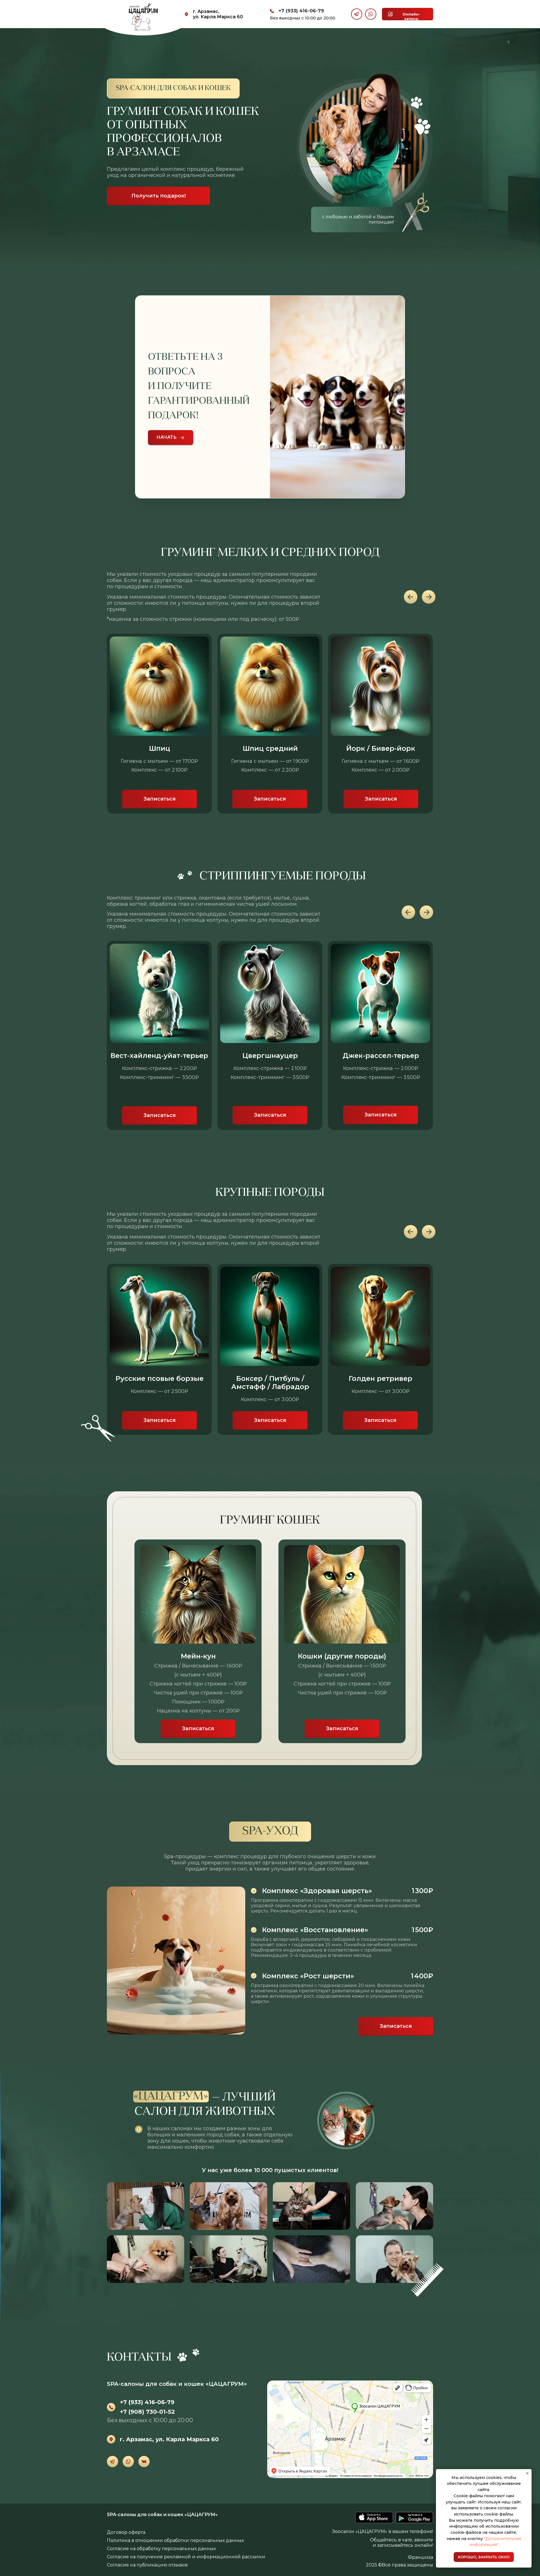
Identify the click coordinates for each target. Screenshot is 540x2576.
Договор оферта (126, 2532)
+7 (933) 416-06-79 (301, 11)
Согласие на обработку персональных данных (161, 2549)
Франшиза (420, 2557)
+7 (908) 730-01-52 (147, 2412)
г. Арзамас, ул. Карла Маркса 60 (218, 14)
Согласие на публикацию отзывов (147, 2565)
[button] (159, 799)
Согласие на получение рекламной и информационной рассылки (186, 2557)
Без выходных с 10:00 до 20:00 (303, 18)
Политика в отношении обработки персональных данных (175, 2540)
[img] (374, 2517)
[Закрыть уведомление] (527, 2473)
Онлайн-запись (411, 16)
